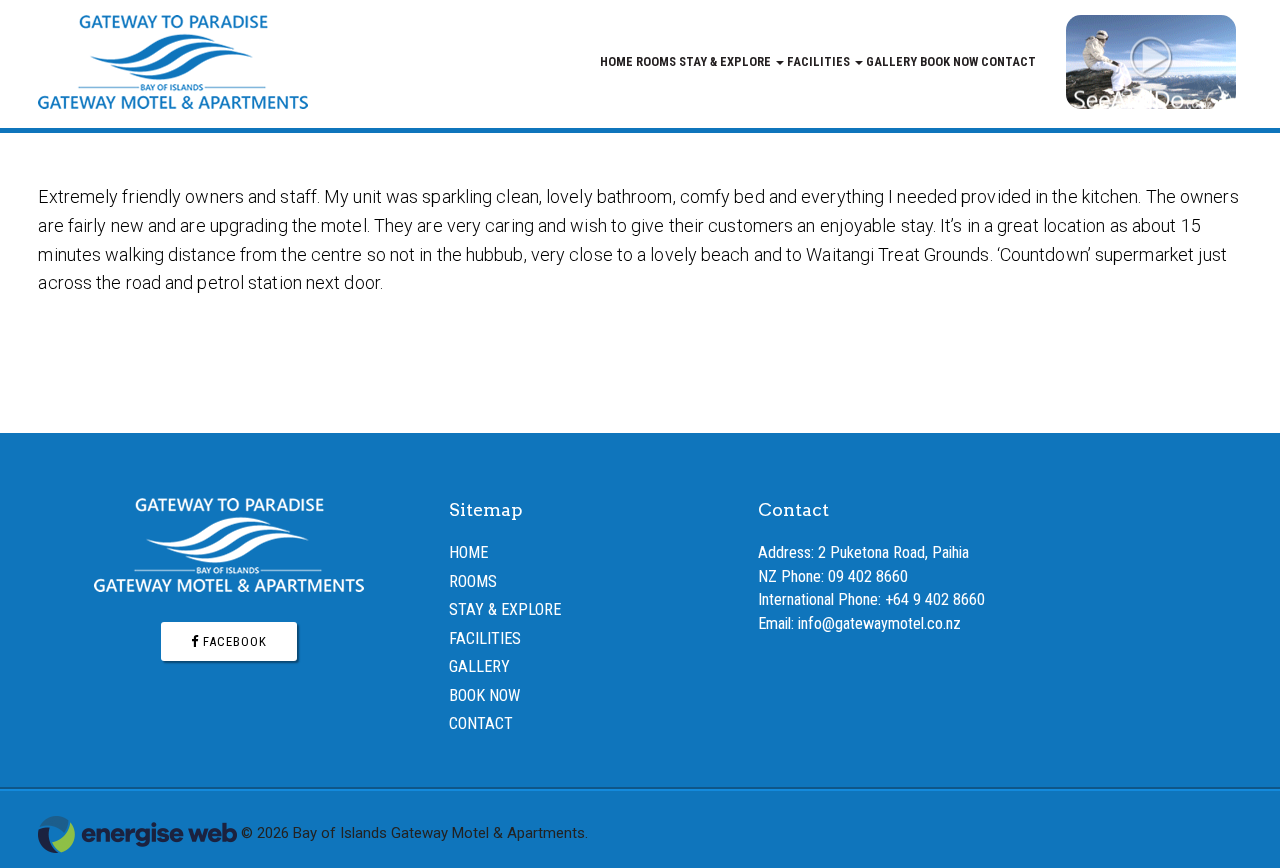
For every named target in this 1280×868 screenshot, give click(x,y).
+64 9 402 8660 (935, 599)
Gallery (891, 61)
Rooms (656, 61)
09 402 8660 (868, 576)
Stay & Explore (726, 61)
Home (616, 61)
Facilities (820, 61)
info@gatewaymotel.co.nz (879, 623)
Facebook (233, 641)
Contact (1008, 61)
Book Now (949, 61)
